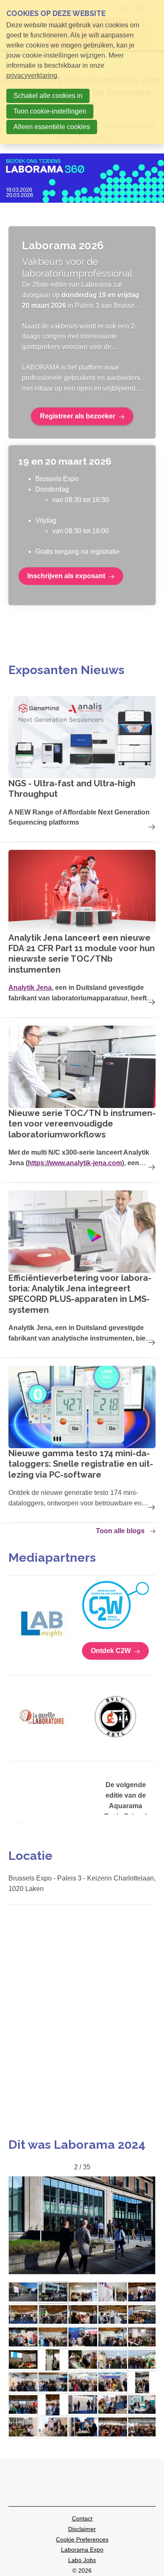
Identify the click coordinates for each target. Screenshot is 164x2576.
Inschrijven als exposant (66, 576)
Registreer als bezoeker (78, 416)
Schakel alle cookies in (48, 96)
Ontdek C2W (111, 1651)
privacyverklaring (32, 75)
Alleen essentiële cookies (52, 127)
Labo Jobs (82, 2560)
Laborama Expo (82, 2550)
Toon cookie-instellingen (50, 111)
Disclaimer (82, 2529)
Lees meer (82, 765)
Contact (82, 2518)
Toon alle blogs (120, 1531)
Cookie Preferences (82, 2539)
